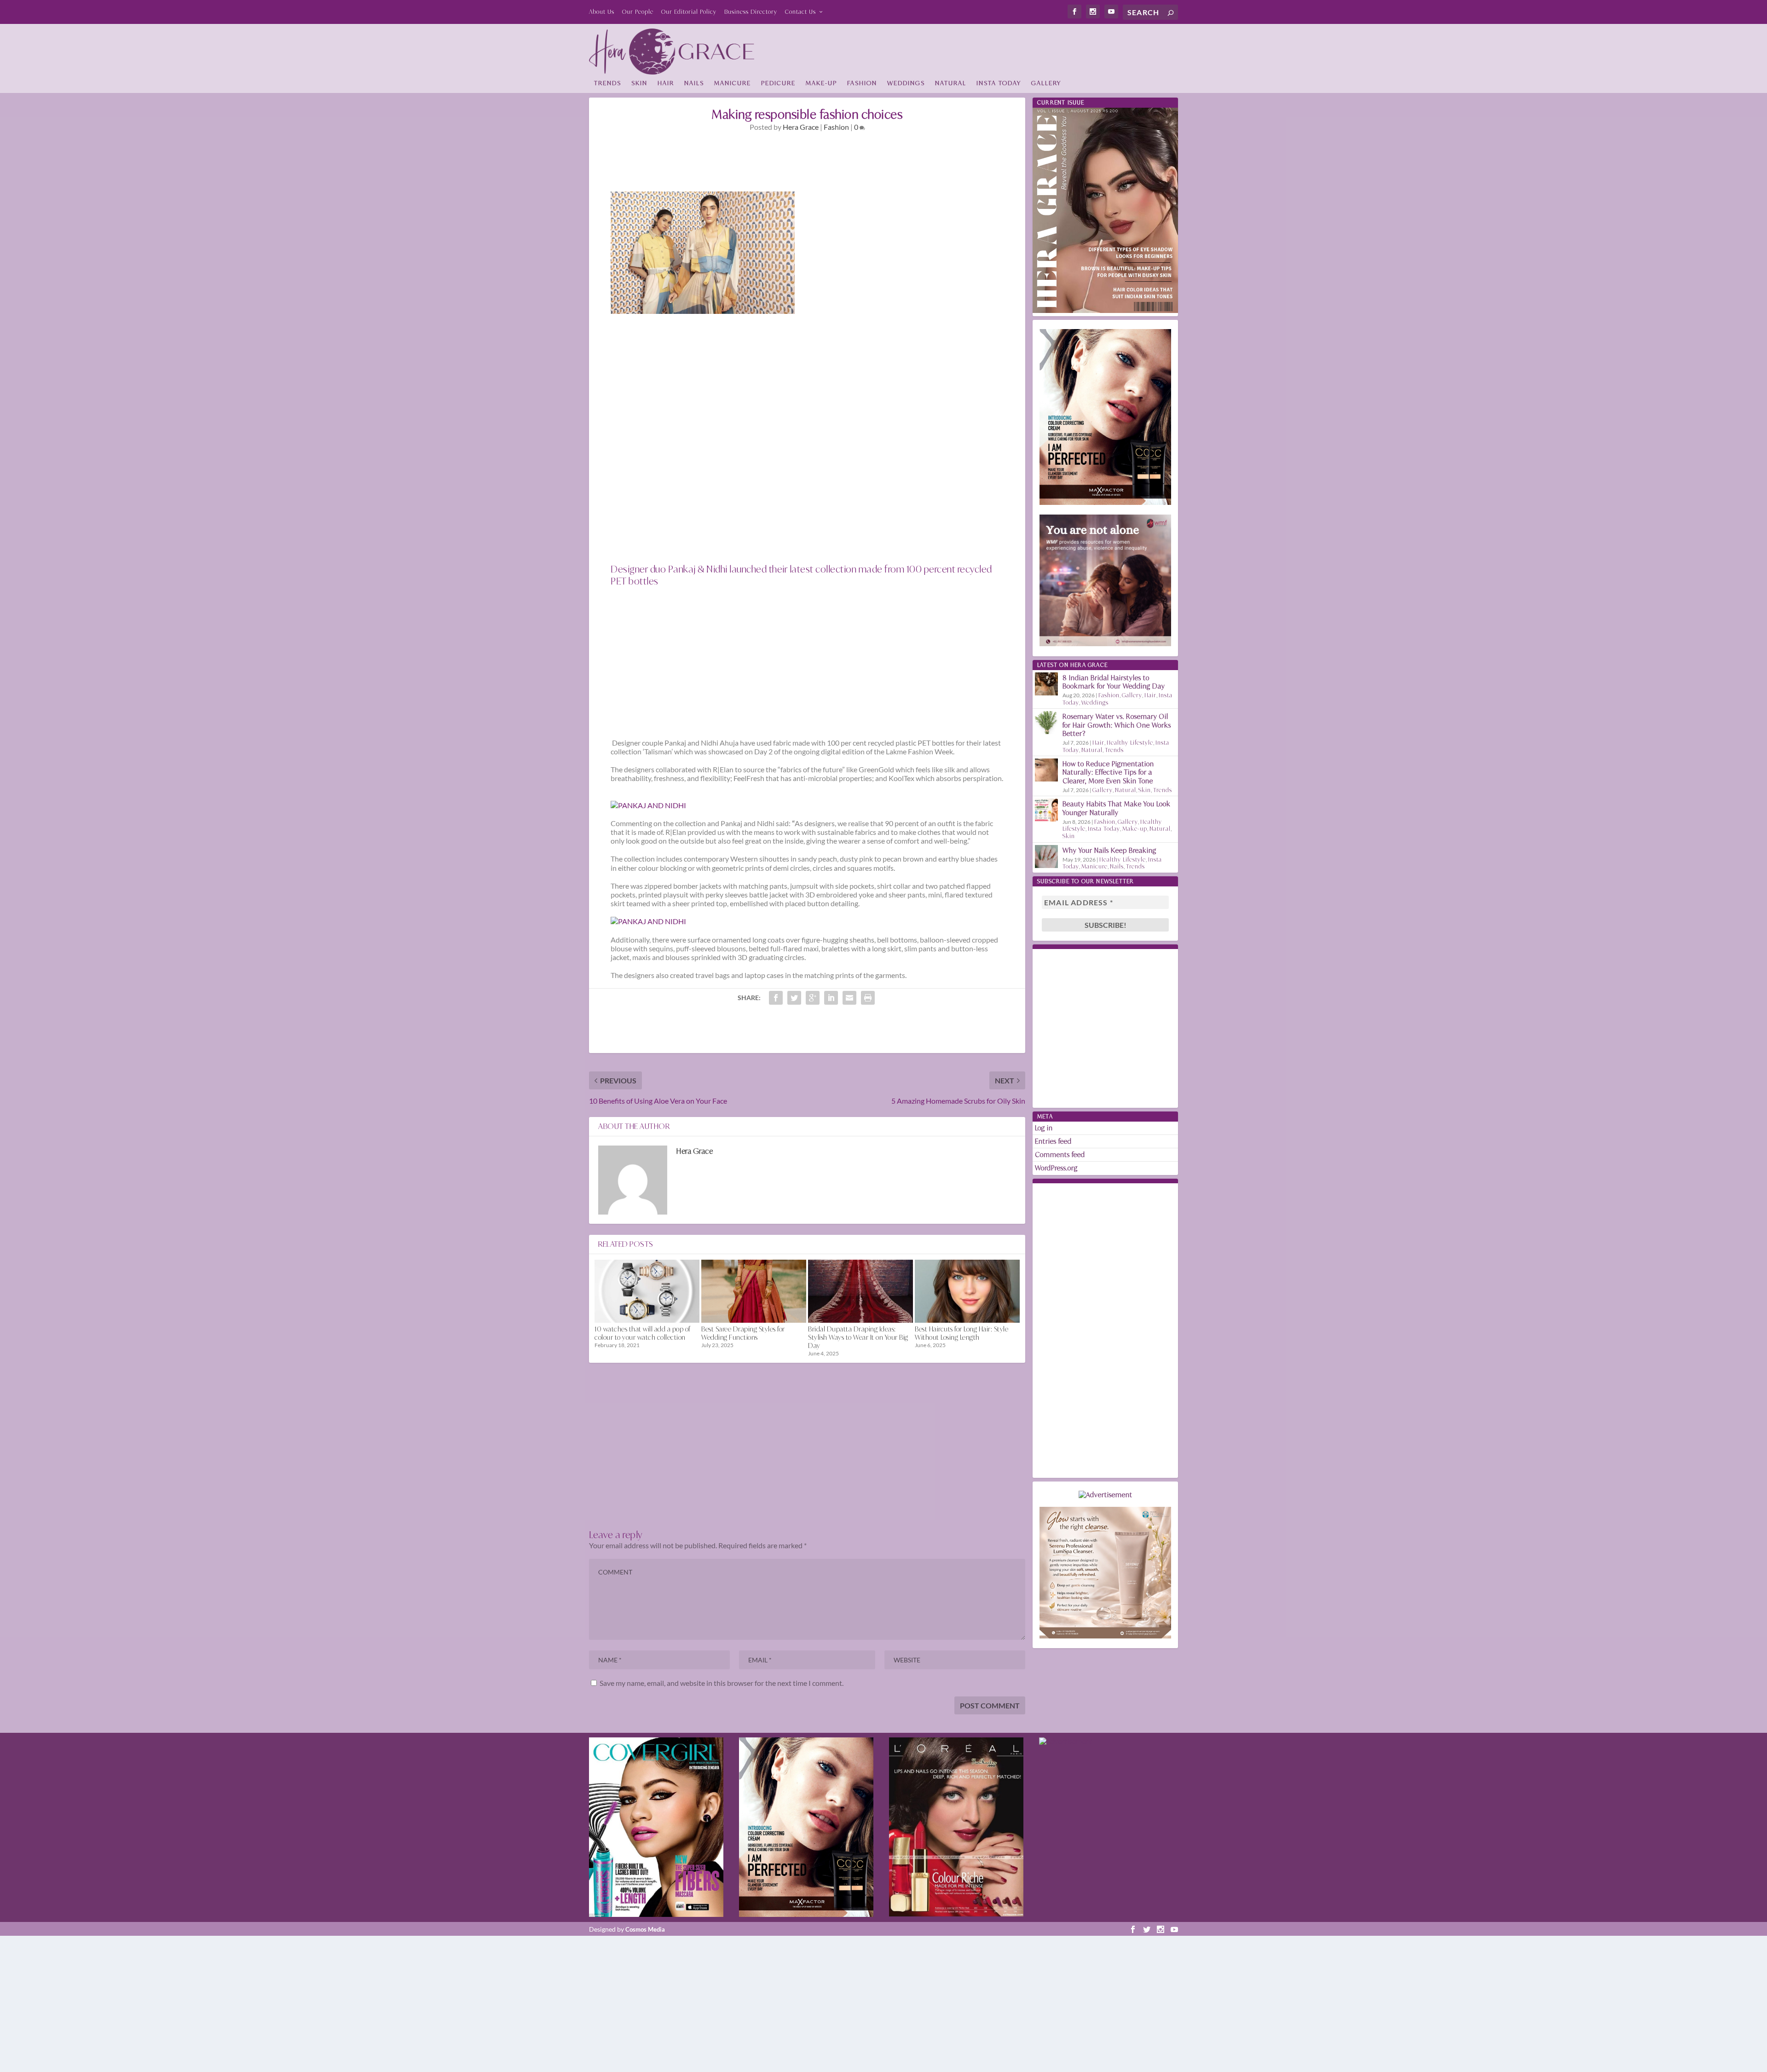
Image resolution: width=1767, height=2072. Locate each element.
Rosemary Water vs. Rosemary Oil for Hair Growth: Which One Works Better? (1117, 725)
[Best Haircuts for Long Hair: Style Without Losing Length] (967, 1291)
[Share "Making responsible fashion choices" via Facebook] (776, 998)
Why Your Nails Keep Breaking (1109, 850)
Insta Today (999, 83)
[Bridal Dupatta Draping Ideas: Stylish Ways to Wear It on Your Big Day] (860, 1291)
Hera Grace (801, 127)
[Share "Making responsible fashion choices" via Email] (849, 998)
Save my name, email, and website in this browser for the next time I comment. (722, 1683)
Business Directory (751, 12)
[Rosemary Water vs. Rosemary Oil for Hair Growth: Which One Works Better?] (1046, 723)
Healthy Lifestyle (1130, 743)
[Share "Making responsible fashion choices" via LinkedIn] (831, 998)
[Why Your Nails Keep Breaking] (1046, 857)
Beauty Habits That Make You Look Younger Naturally (1117, 808)
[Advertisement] (1011, 49)
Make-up (821, 83)
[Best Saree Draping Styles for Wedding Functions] (754, 1291)
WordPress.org (1056, 1168)
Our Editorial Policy (689, 12)
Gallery (1046, 83)
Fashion (862, 83)
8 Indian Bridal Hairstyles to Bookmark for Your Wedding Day (1114, 682)
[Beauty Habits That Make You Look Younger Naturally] (1046, 810)
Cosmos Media (645, 1929)
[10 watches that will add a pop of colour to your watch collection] (647, 1291)
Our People (638, 12)
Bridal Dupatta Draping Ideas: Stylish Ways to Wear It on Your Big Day (858, 1337)
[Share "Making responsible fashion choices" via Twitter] (794, 998)
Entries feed (1053, 1141)
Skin (639, 83)
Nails (694, 83)
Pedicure (778, 83)
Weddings (906, 83)
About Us (602, 12)
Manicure (733, 83)
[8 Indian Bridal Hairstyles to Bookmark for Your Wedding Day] (1046, 684)
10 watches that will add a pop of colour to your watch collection (643, 1333)
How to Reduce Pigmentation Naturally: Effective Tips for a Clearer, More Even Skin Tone (1108, 772)
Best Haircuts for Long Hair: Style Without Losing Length (961, 1333)
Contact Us (800, 12)
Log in (1044, 1128)
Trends (608, 83)
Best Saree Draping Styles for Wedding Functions (743, 1333)
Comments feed (1060, 1155)
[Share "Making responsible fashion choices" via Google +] (813, 998)
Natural (951, 83)
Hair (666, 83)
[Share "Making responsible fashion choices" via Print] (868, 998)
